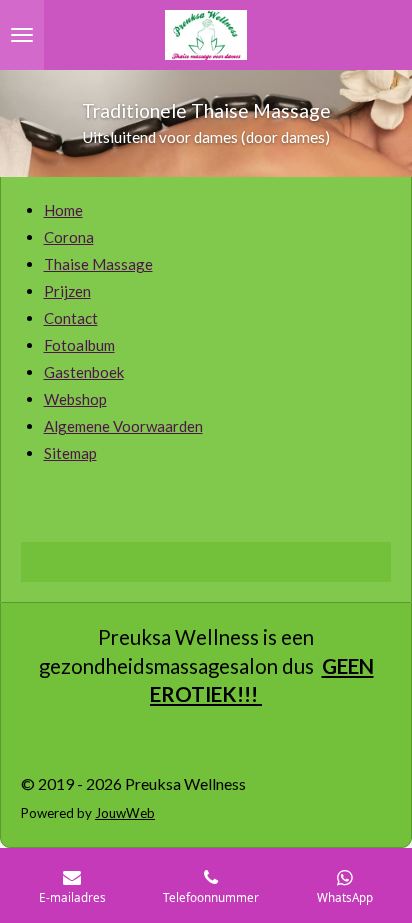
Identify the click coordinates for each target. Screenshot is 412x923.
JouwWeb (125, 813)
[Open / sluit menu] (22, 35)
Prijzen (67, 291)
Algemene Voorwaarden (123, 426)
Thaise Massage (98, 264)
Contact (71, 318)
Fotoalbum (79, 345)
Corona (69, 237)
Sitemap (70, 453)
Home (63, 210)
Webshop (75, 399)
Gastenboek (84, 372)
